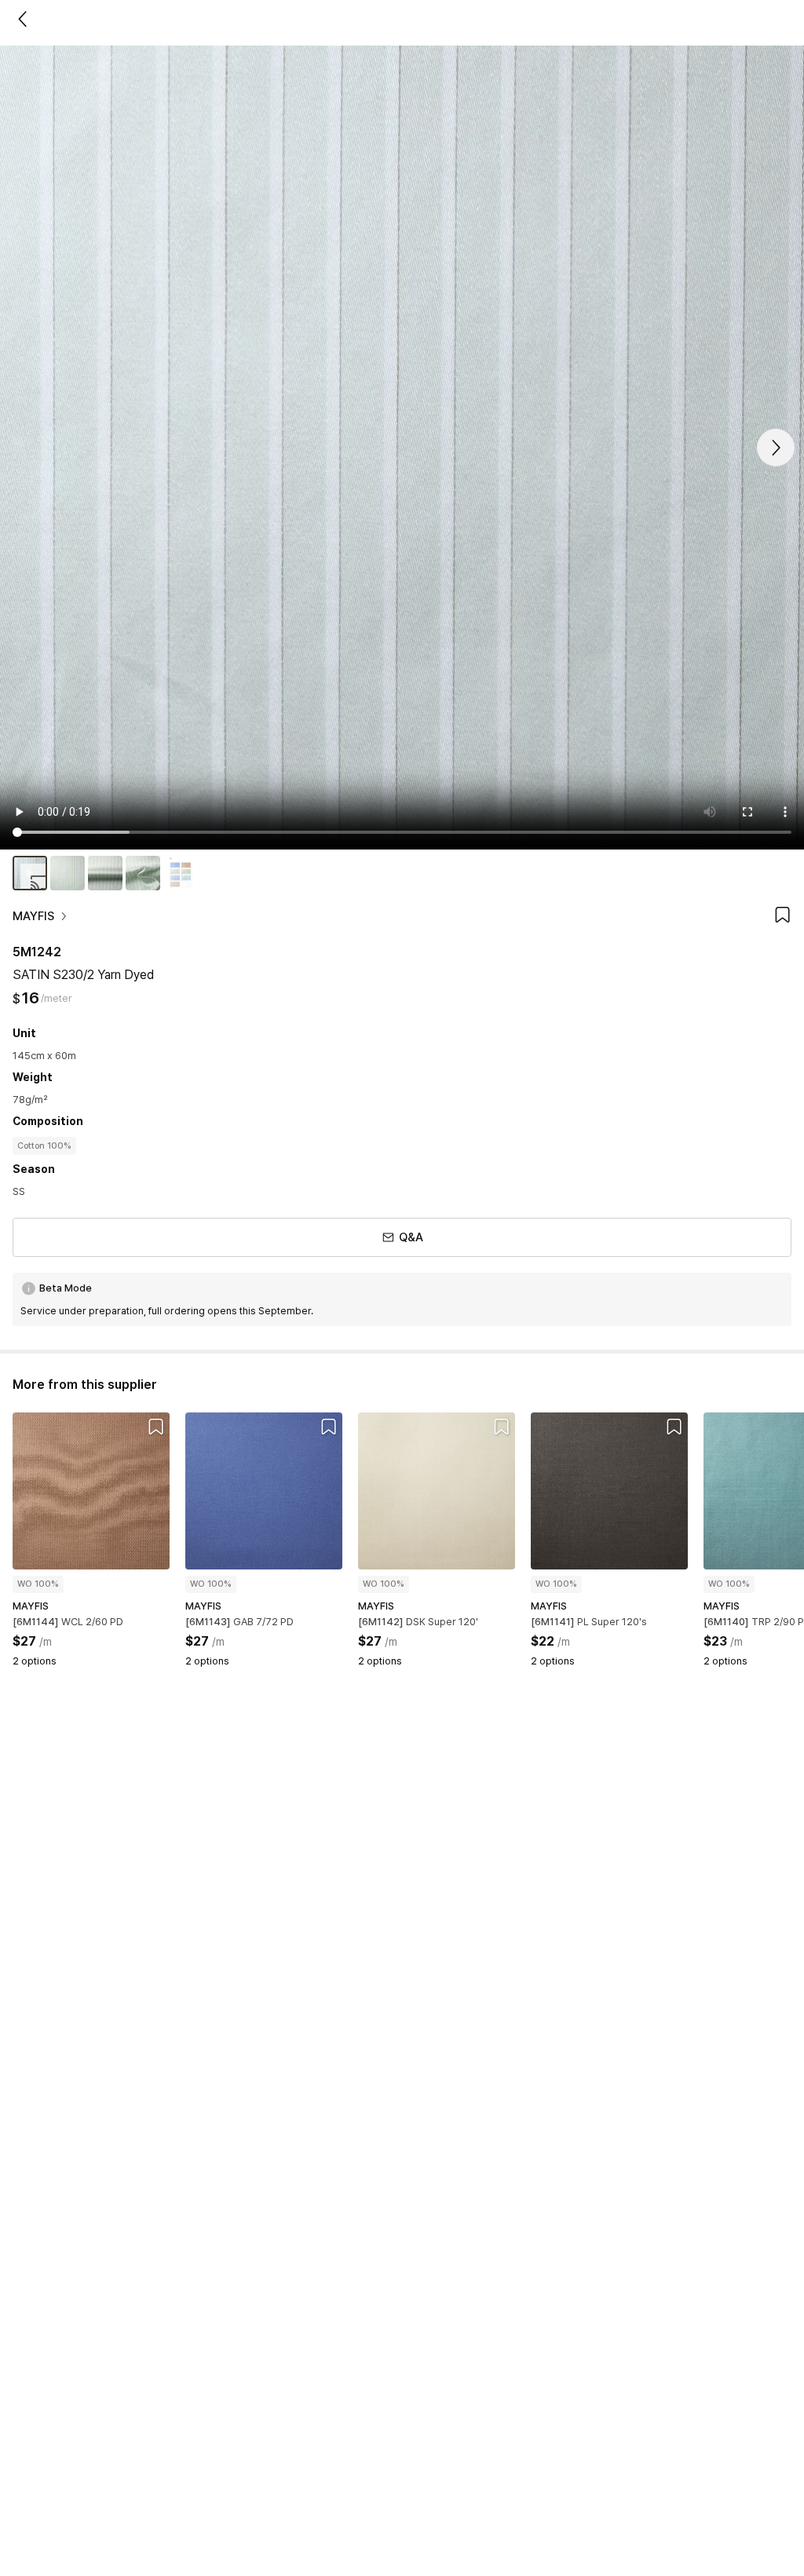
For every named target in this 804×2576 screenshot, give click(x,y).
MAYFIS (33, 916)
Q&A (411, 1237)
